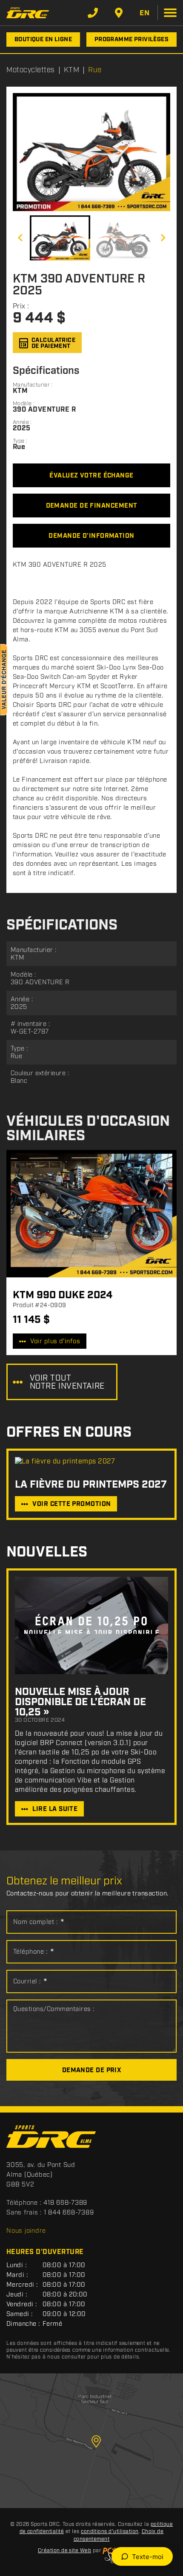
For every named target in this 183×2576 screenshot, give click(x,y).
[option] (91, 152)
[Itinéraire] (119, 13)
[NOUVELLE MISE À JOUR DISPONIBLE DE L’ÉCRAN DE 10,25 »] (91, 1626)
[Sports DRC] (28, 13)
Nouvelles (47, 1552)
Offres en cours (69, 1433)
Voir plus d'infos (55, 1342)
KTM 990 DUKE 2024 (63, 1295)
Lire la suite (55, 1809)
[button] (20, 238)
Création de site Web (65, 2551)
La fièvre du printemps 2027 (91, 1485)
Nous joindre (26, 2231)
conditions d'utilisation (110, 2532)
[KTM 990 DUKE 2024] (91, 1214)
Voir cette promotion (71, 1504)
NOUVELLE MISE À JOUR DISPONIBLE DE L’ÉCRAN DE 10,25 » (80, 1702)
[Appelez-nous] (93, 13)
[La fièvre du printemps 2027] (91, 1462)
